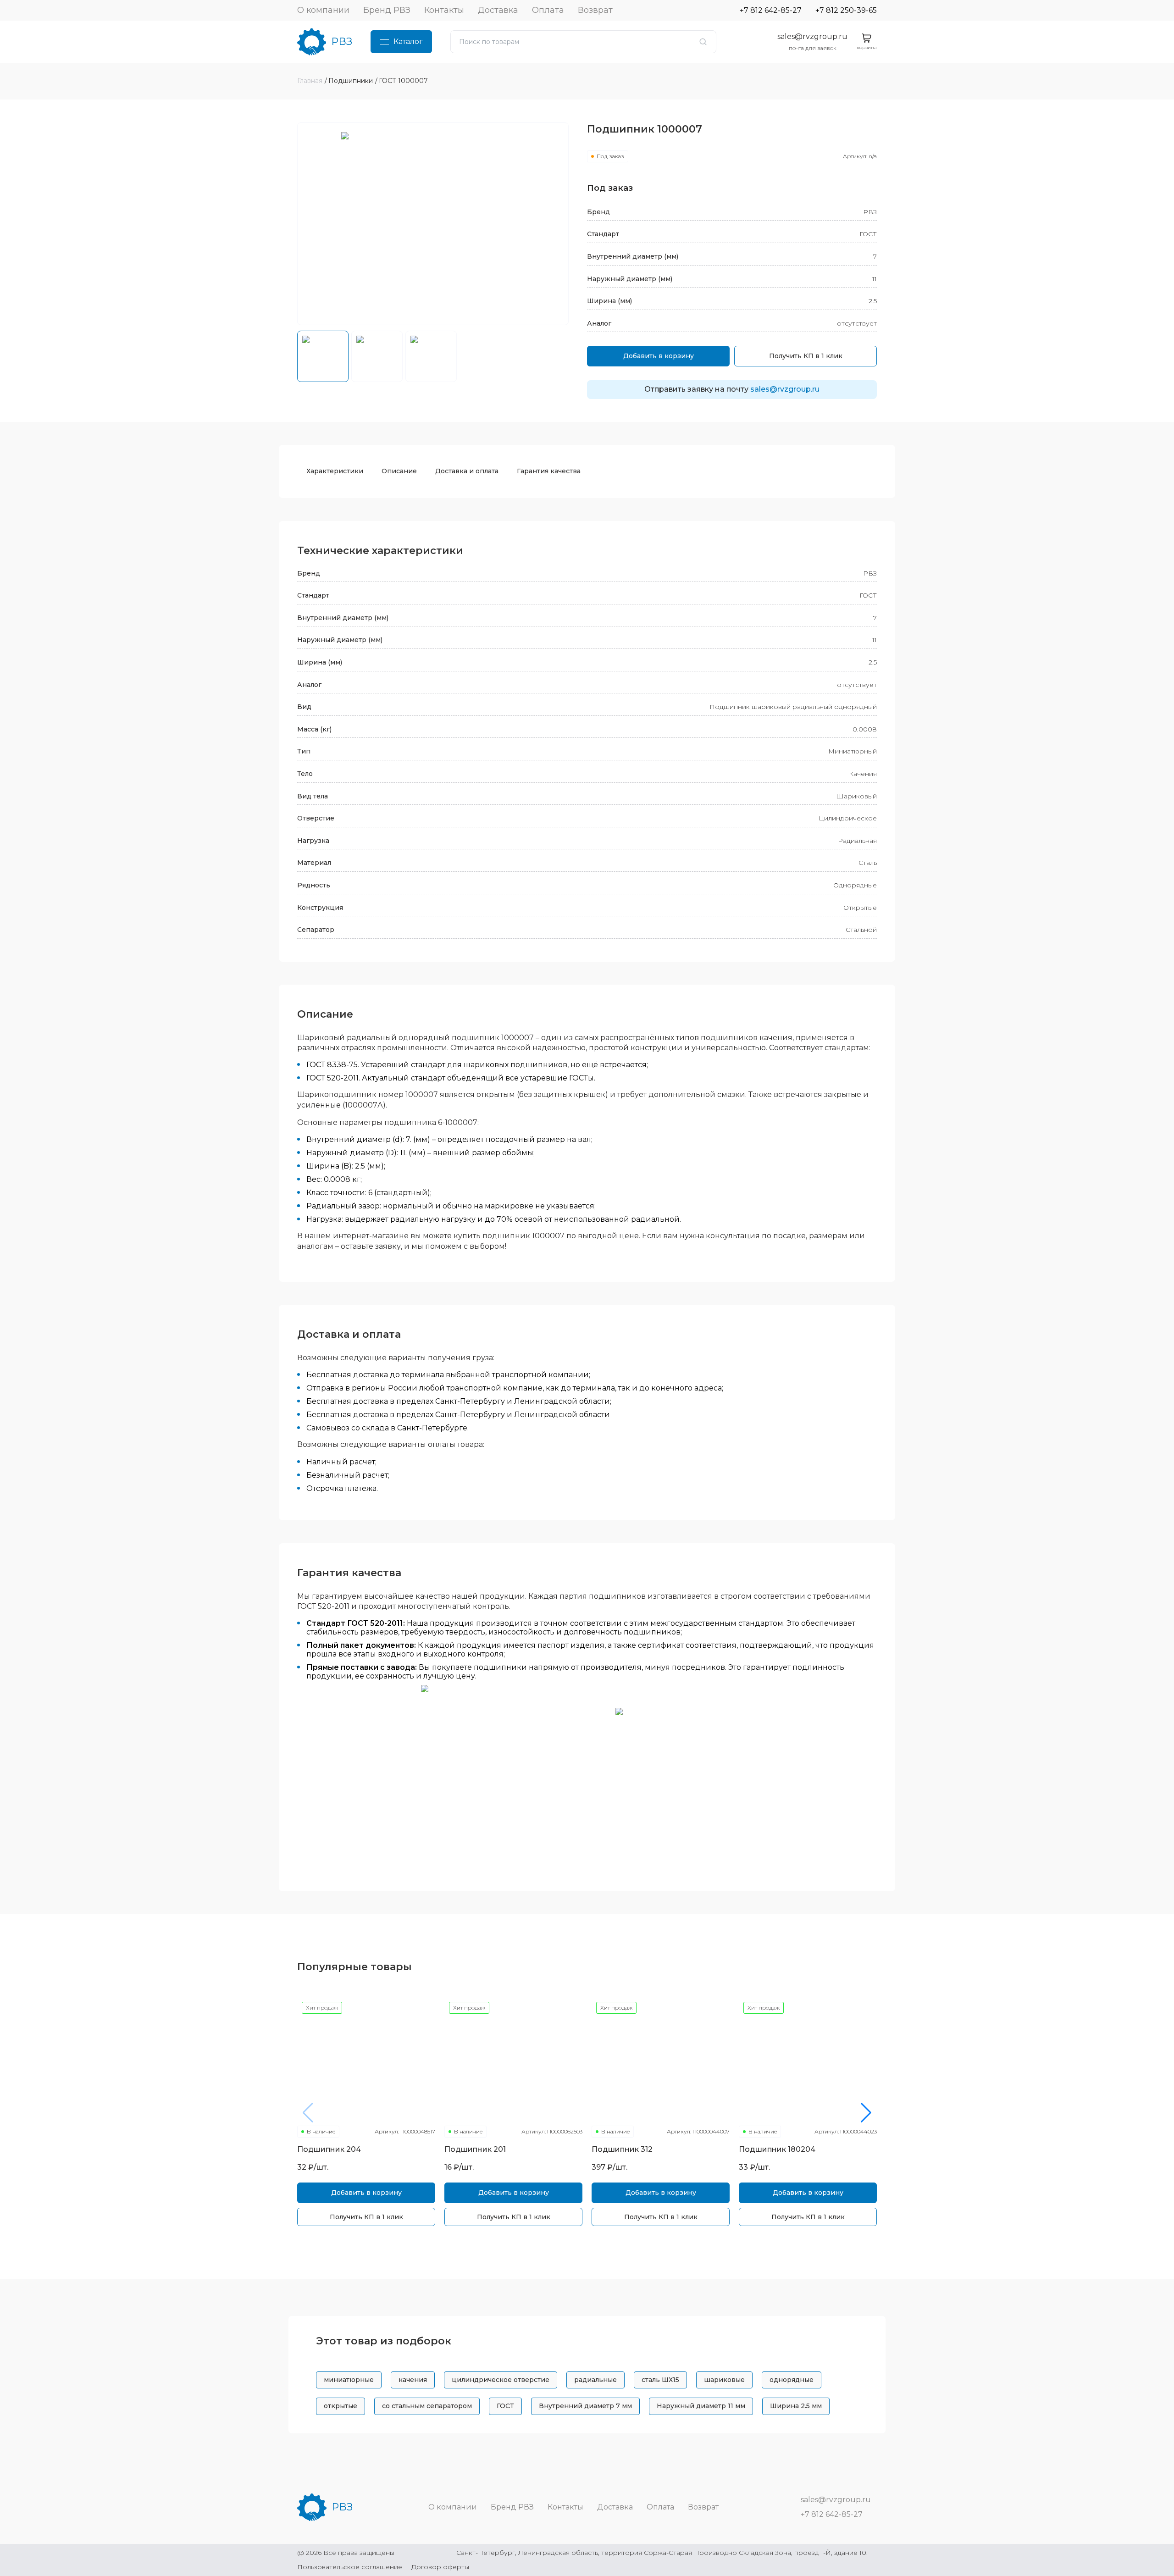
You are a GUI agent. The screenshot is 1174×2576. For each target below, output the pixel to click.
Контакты (444, 10)
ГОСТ (505, 2406)
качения (413, 2380)
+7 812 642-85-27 (771, 10)
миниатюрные (349, 2380)
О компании (323, 10)
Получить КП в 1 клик (806, 356)
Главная (310, 81)
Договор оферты (440, 2567)
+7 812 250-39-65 (846, 10)
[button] (866, 2113)
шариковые (724, 2380)
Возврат (595, 10)
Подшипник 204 (329, 2149)
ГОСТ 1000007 (403, 81)
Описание (399, 471)
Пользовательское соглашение (350, 2567)
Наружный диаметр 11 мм (701, 2406)
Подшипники (351, 81)
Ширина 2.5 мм (796, 2406)
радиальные (595, 2380)
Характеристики (335, 471)
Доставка (498, 10)
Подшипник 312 (622, 2149)
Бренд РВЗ (387, 10)
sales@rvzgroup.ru (812, 36)
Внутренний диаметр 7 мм (585, 2406)
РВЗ (342, 42)
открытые (341, 2406)
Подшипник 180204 (777, 2149)
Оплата (548, 10)
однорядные (792, 2380)
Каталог (408, 42)
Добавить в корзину (659, 356)
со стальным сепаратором (427, 2406)
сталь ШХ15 (660, 2380)
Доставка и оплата (467, 471)
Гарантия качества (549, 471)
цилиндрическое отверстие (501, 2380)
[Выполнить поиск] (703, 42)
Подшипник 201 (475, 2149)
